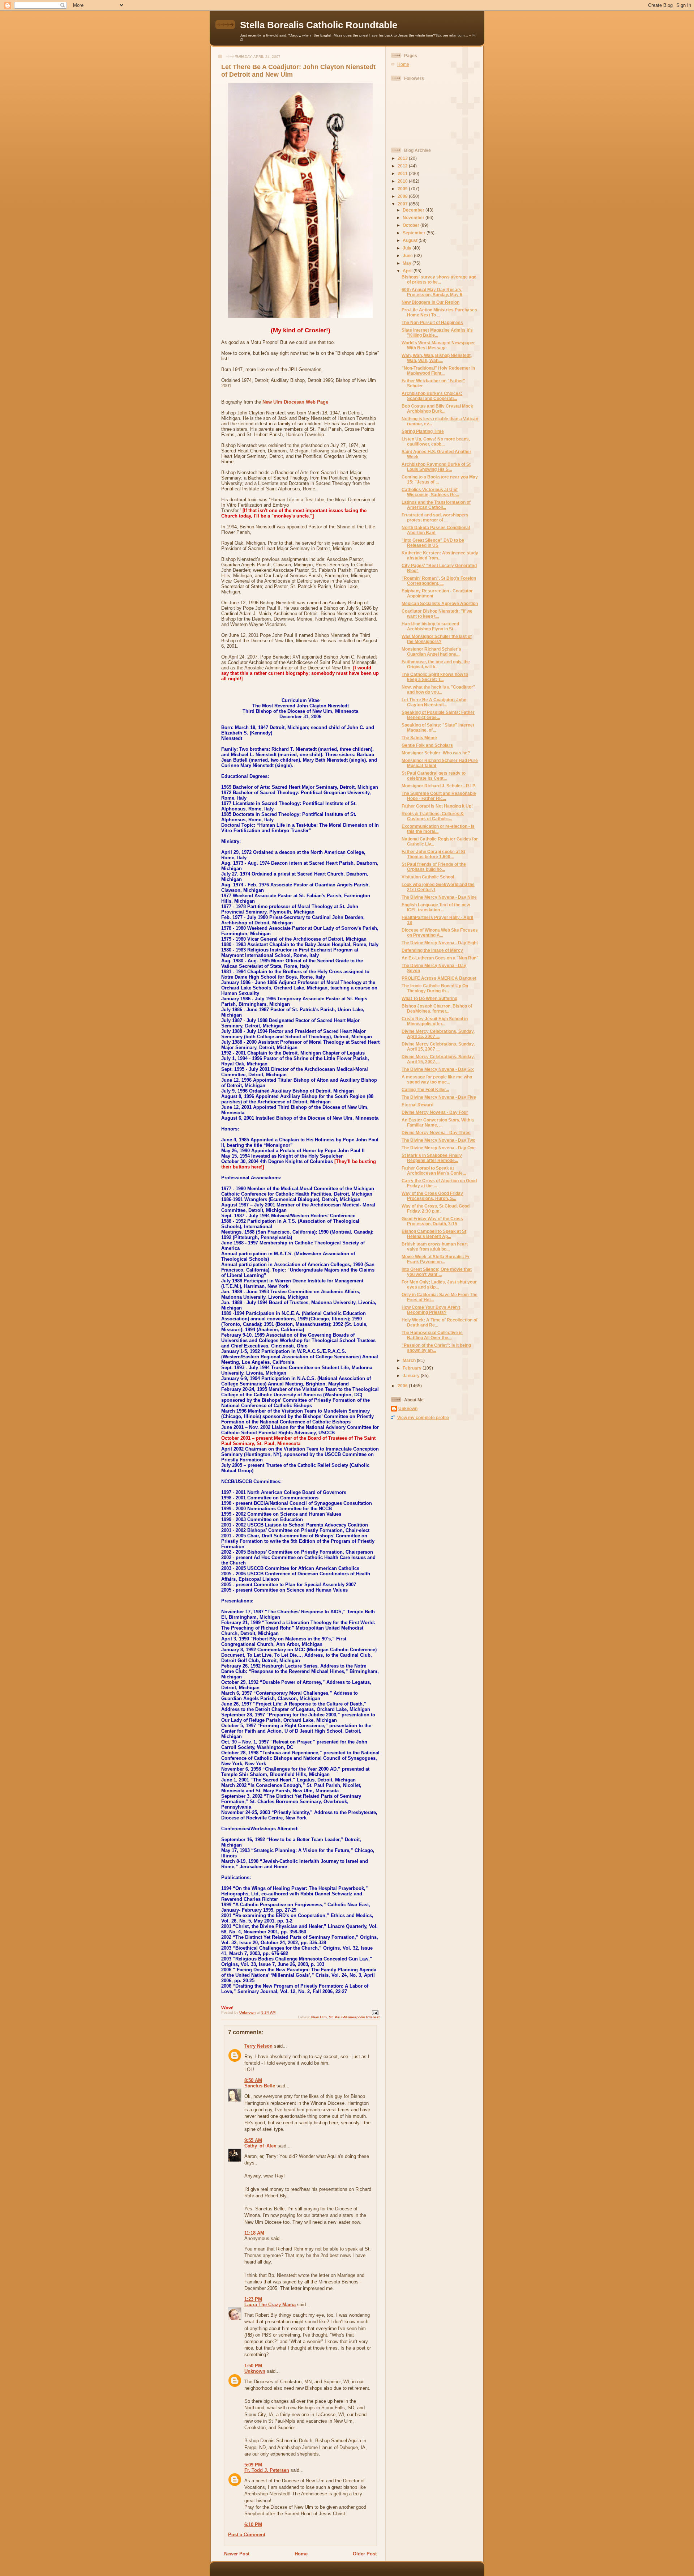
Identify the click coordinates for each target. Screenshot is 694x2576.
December (414, 210)
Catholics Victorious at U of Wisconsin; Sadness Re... (430, 492)
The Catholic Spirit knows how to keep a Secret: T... (435, 677)
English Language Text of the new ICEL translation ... (436, 907)
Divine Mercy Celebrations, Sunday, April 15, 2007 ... (438, 1034)
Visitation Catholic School (428, 877)
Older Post (365, 2554)
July (408, 248)
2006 (403, 1386)
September (415, 233)
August (411, 240)
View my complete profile (423, 1417)
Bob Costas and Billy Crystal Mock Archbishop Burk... (437, 408)
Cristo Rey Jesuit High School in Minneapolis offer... (435, 1021)
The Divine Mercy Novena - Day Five (439, 1097)
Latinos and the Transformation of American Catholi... (436, 505)
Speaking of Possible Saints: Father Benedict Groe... (438, 715)
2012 (403, 166)
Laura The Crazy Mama (270, 2305)
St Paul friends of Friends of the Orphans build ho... (434, 867)
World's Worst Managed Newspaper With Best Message (438, 345)
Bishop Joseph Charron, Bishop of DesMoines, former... (437, 1008)
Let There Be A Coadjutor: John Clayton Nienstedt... (434, 702)
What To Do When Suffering (429, 998)
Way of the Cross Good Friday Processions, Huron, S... (432, 1196)
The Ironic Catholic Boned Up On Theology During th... (435, 988)
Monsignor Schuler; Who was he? (436, 753)
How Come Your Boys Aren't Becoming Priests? (431, 1310)
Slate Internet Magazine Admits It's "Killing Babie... (437, 333)
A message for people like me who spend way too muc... (437, 1079)
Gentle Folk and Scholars (427, 745)
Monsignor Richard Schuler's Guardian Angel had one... (431, 652)
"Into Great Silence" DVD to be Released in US (433, 543)
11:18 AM (254, 2233)
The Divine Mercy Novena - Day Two (438, 1140)
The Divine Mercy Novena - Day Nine (439, 897)
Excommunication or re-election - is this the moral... (438, 829)
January (412, 1376)
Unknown (255, 2371)
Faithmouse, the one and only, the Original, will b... (436, 664)
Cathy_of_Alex (260, 2146)
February (413, 1368)
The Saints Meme (419, 738)
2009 (403, 189)
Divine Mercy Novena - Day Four (435, 1112)
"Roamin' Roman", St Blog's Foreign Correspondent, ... (439, 581)
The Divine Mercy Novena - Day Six (438, 1069)
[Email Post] (375, 2012)
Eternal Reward (417, 1105)
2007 (403, 204)
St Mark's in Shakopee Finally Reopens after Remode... (432, 1158)
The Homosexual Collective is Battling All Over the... (432, 1335)
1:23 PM (253, 2299)
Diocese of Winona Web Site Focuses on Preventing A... (440, 933)
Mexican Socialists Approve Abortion (440, 603)
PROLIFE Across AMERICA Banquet (439, 978)
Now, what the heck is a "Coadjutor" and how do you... (438, 689)
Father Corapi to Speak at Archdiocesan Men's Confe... (434, 1170)
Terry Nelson (258, 2046)
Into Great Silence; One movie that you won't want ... (437, 1272)
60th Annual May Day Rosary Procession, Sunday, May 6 (432, 292)
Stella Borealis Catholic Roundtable (319, 25)
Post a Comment (247, 2535)
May (408, 263)
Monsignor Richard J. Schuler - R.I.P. (439, 786)
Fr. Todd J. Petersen (267, 2470)
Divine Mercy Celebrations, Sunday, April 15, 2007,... (438, 1059)
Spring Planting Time (423, 431)
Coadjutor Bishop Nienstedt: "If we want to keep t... (437, 614)
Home (301, 2554)
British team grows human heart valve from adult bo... (435, 1246)
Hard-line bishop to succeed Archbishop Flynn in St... (430, 626)
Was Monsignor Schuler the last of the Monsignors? (437, 639)
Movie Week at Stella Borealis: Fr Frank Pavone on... (436, 1259)
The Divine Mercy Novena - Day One (439, 1148)
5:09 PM (253, 2465)
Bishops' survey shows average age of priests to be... (439, 279)
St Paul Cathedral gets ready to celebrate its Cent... (434, 776)
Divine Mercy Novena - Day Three (436, 1132)
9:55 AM (253, 2140)
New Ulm (319, 2017)
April (408, 271)
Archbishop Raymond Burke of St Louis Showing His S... (436, 467)
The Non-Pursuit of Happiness (432, 322)
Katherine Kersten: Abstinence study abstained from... (440, 555)
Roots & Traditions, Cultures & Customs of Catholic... (433, 816)
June (408, 256)
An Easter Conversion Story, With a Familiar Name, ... (438, 1122)
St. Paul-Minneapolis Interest (354, 2017)
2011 (403, 173)
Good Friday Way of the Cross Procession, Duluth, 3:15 (432, 1221)
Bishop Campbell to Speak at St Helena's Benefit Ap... (434, 1234)
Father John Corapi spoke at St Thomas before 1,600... (433, 854)
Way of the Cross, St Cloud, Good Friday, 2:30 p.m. (436, 1208)
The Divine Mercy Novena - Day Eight (440, 943)
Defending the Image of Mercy (432, 950)
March (410, 1360)
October (412, 225)
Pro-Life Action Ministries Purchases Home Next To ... (439, 312)
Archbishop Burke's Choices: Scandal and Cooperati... (432, 396)
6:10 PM (253, 2524)
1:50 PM (253, 2366)
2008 (403, 196)
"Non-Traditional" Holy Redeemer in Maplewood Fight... (438, 371)
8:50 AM (253, 2080)
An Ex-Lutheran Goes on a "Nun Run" (440, 958)
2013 (403, 158)
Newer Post (237, 2554)
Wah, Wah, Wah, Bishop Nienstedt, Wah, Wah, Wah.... (437, 358)
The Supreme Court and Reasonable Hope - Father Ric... (439, 796)
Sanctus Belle (260, 2086)
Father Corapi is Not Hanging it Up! (437, 806)
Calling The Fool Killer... (425, 1089)
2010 (403, 181)
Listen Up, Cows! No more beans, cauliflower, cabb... (436, 441)
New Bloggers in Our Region (430, 302)
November (414, 218)
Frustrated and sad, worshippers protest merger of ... (435, 517)
